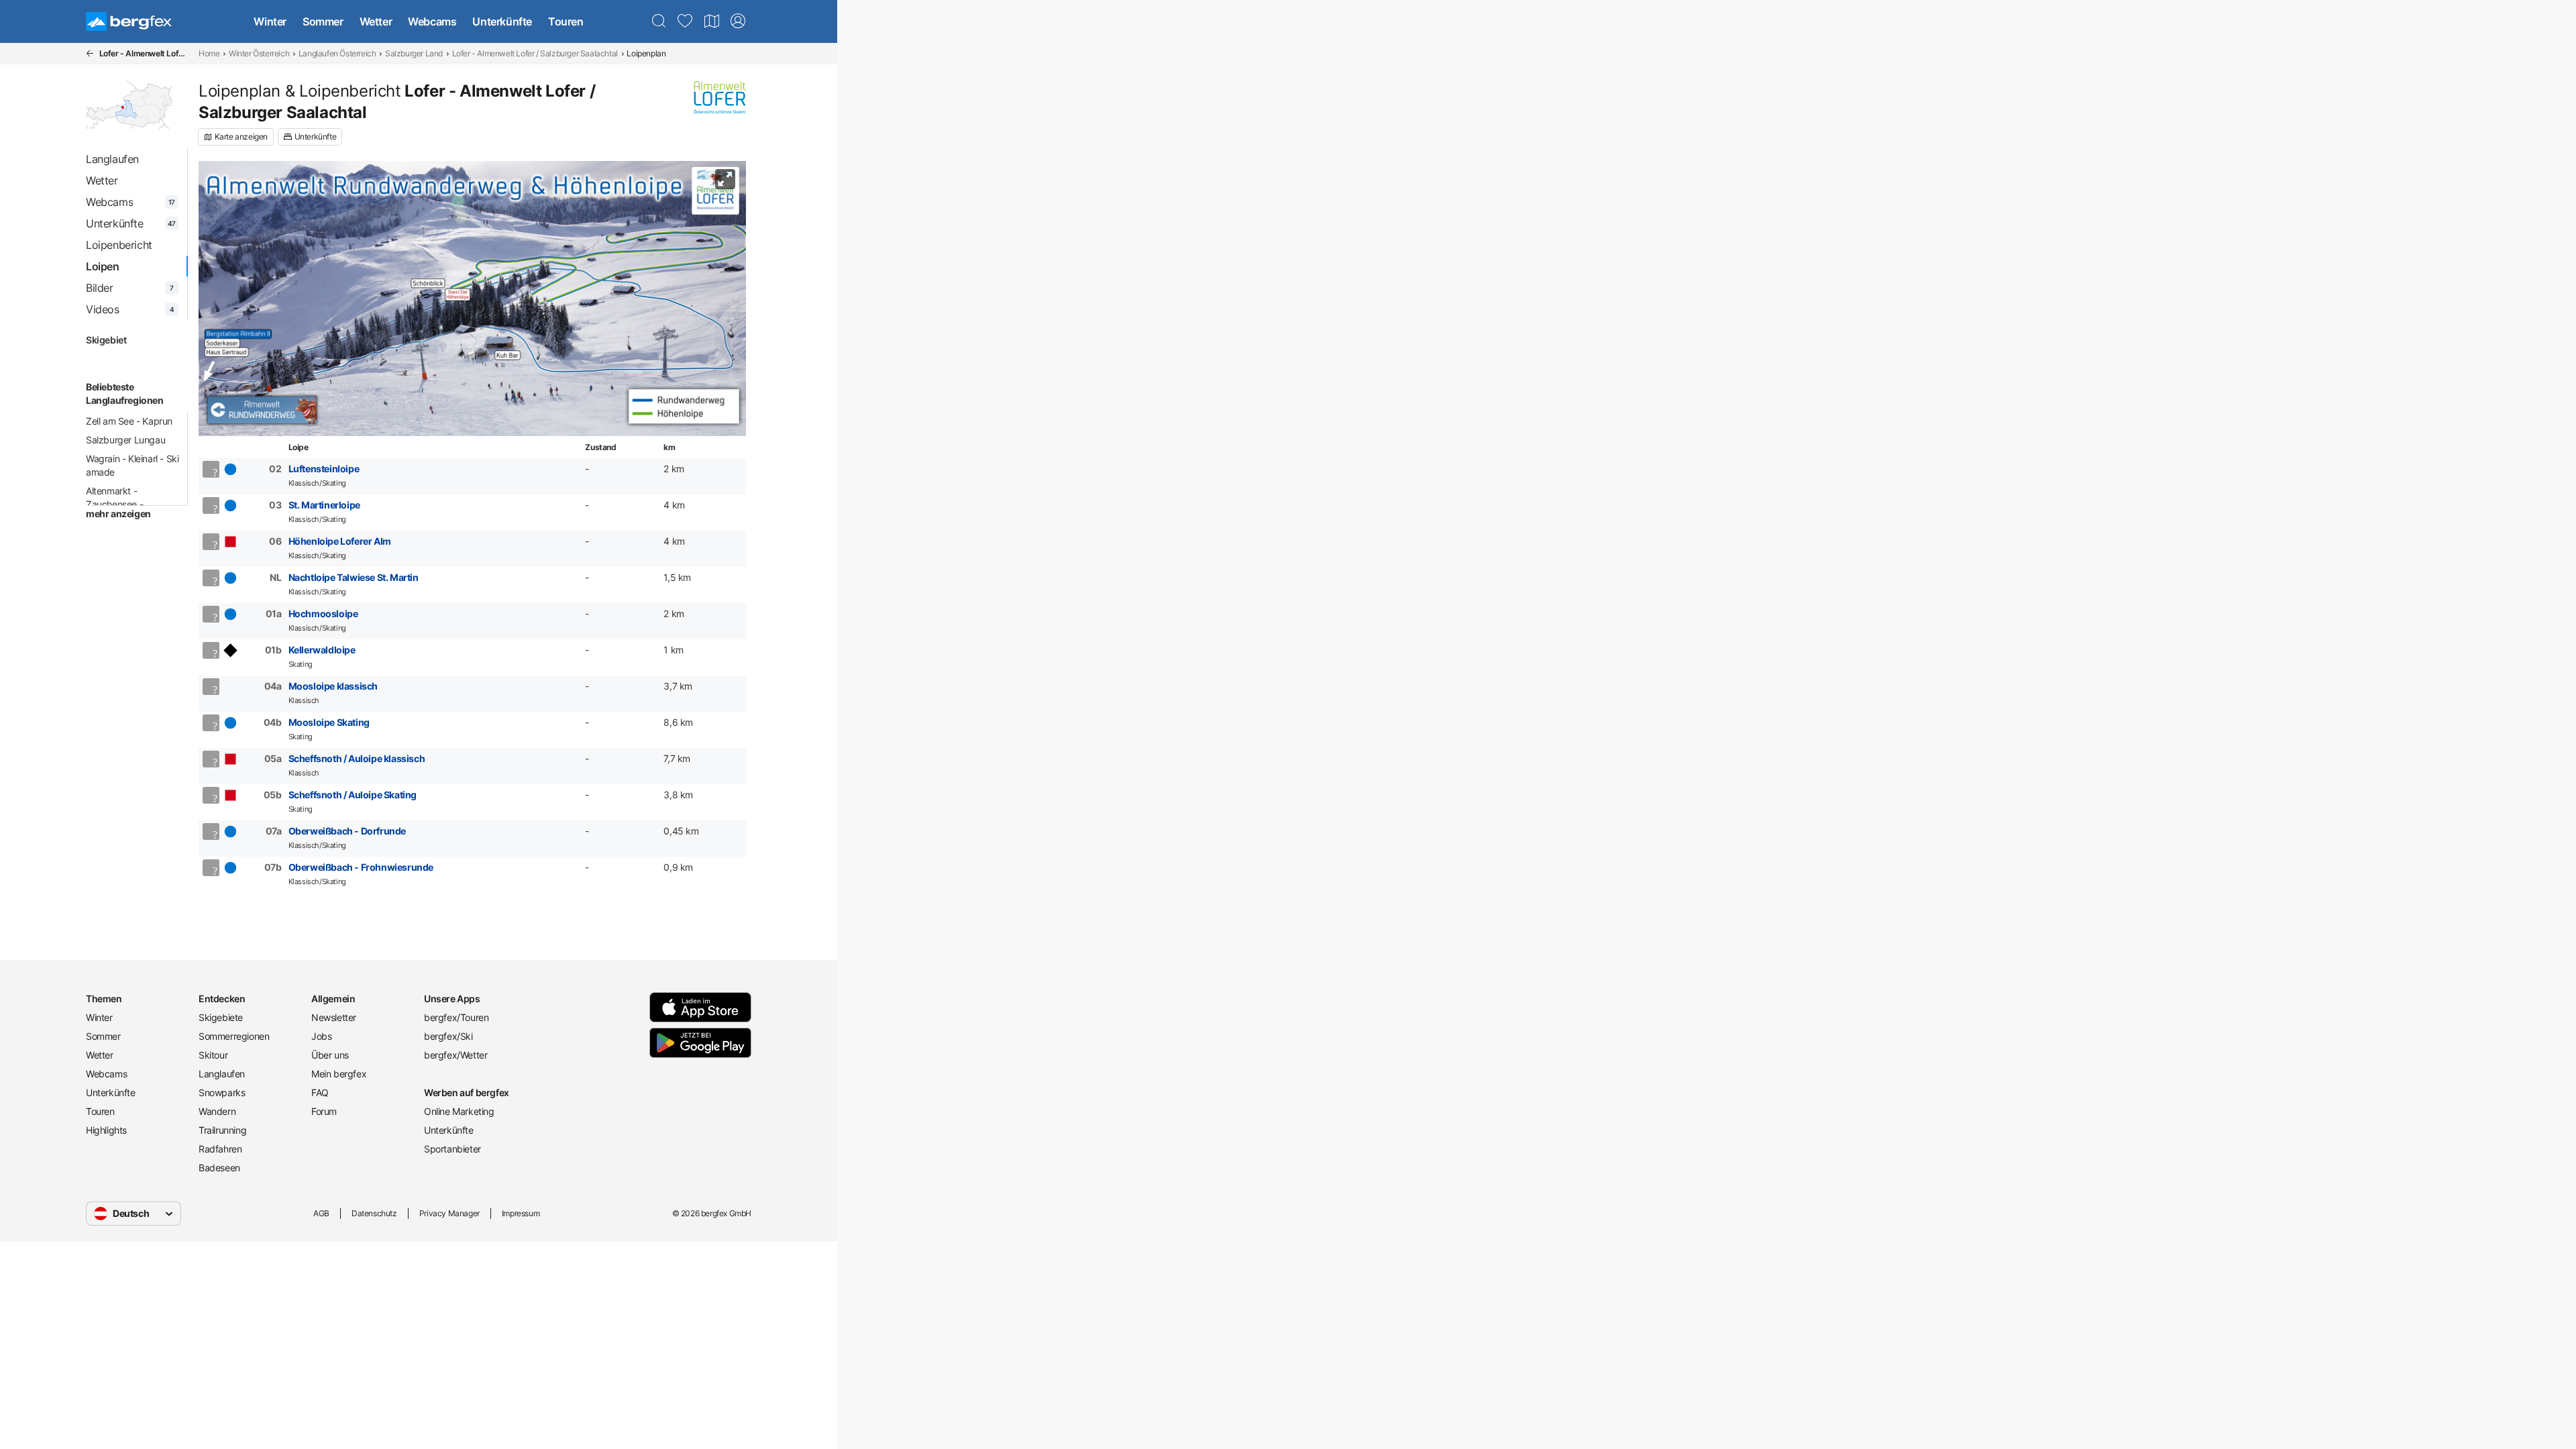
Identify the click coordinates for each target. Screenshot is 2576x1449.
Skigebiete (221, 1017)
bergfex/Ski (448, 1036)
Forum (324, 1111)
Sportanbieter (452, 1149)
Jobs (321, 1036)
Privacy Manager (449, 1213)
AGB (321, 1213)
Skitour (213, 1055)
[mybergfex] (738, 21)
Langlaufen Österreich (337, 53)
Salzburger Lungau (125, 440)
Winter (270, 21)
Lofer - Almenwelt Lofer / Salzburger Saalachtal (535, 53)
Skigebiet (106, 340)
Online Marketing (459, 1111)
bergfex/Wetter (455, 1055)
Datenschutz (374, 1213)
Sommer (323, 21)
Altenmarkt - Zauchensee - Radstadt (114, 504)
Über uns (330, 1055)
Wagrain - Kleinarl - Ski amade (132, 465)
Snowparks (222, 1092)
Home (209, 53)
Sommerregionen (234, 1036)
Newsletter (334, 1017)
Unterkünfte (502, 21)
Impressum (521, 1213)
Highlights (106, 1130)
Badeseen (219, 1168)
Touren (566, 21)
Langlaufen (222, 1074)
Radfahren (220, 1149)
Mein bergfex (339, 1074)
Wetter (376, 21)
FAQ (320, 1092)
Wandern (217, 1111)
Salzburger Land (414, 53)
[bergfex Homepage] (129, 21)
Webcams (432, 21)
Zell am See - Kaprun (129, 421)
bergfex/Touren (456, 1017)
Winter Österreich (259, 53)
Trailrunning (222, 1130)
